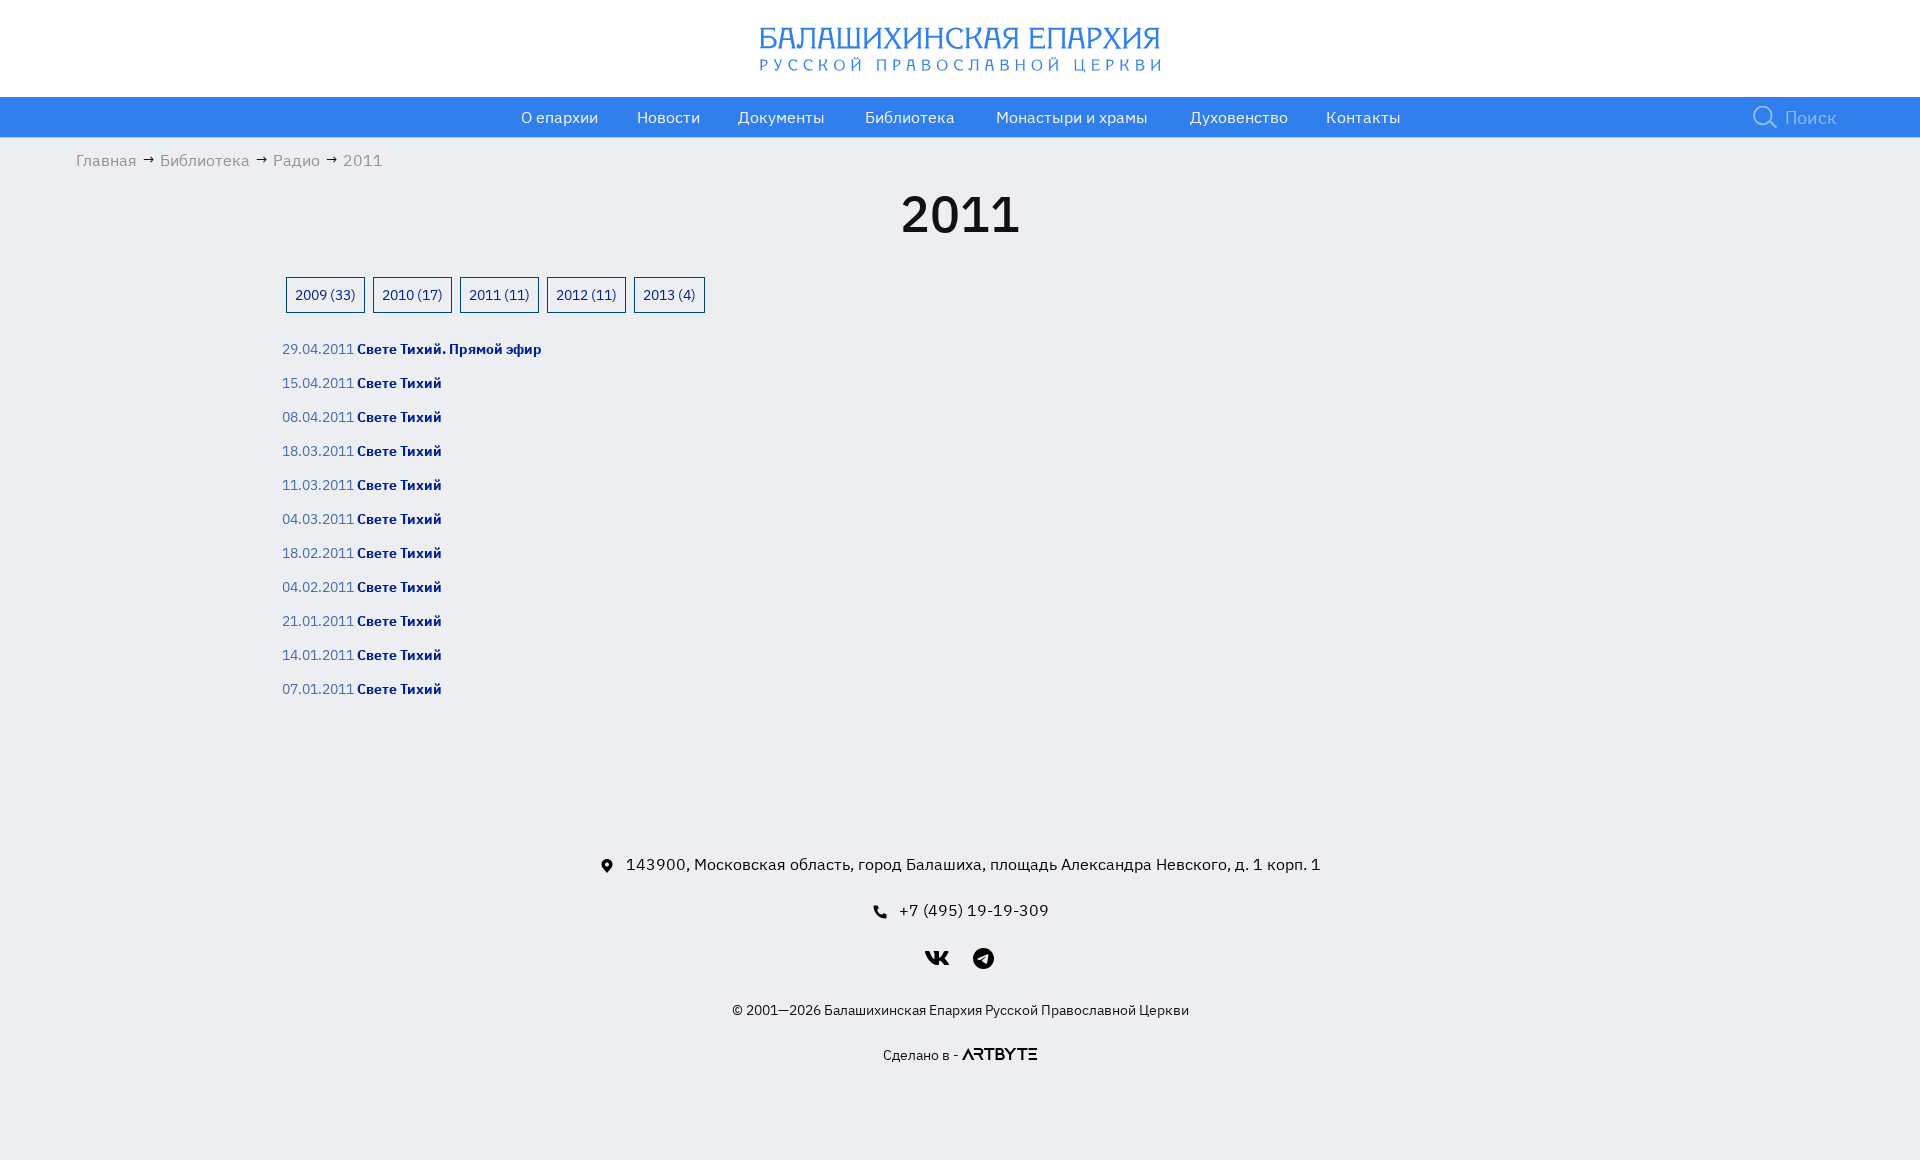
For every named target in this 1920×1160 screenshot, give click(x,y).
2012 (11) (586, 295)
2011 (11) (499, 295)
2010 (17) (412, 295)
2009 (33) (325, 295)
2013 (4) (669, 295)
